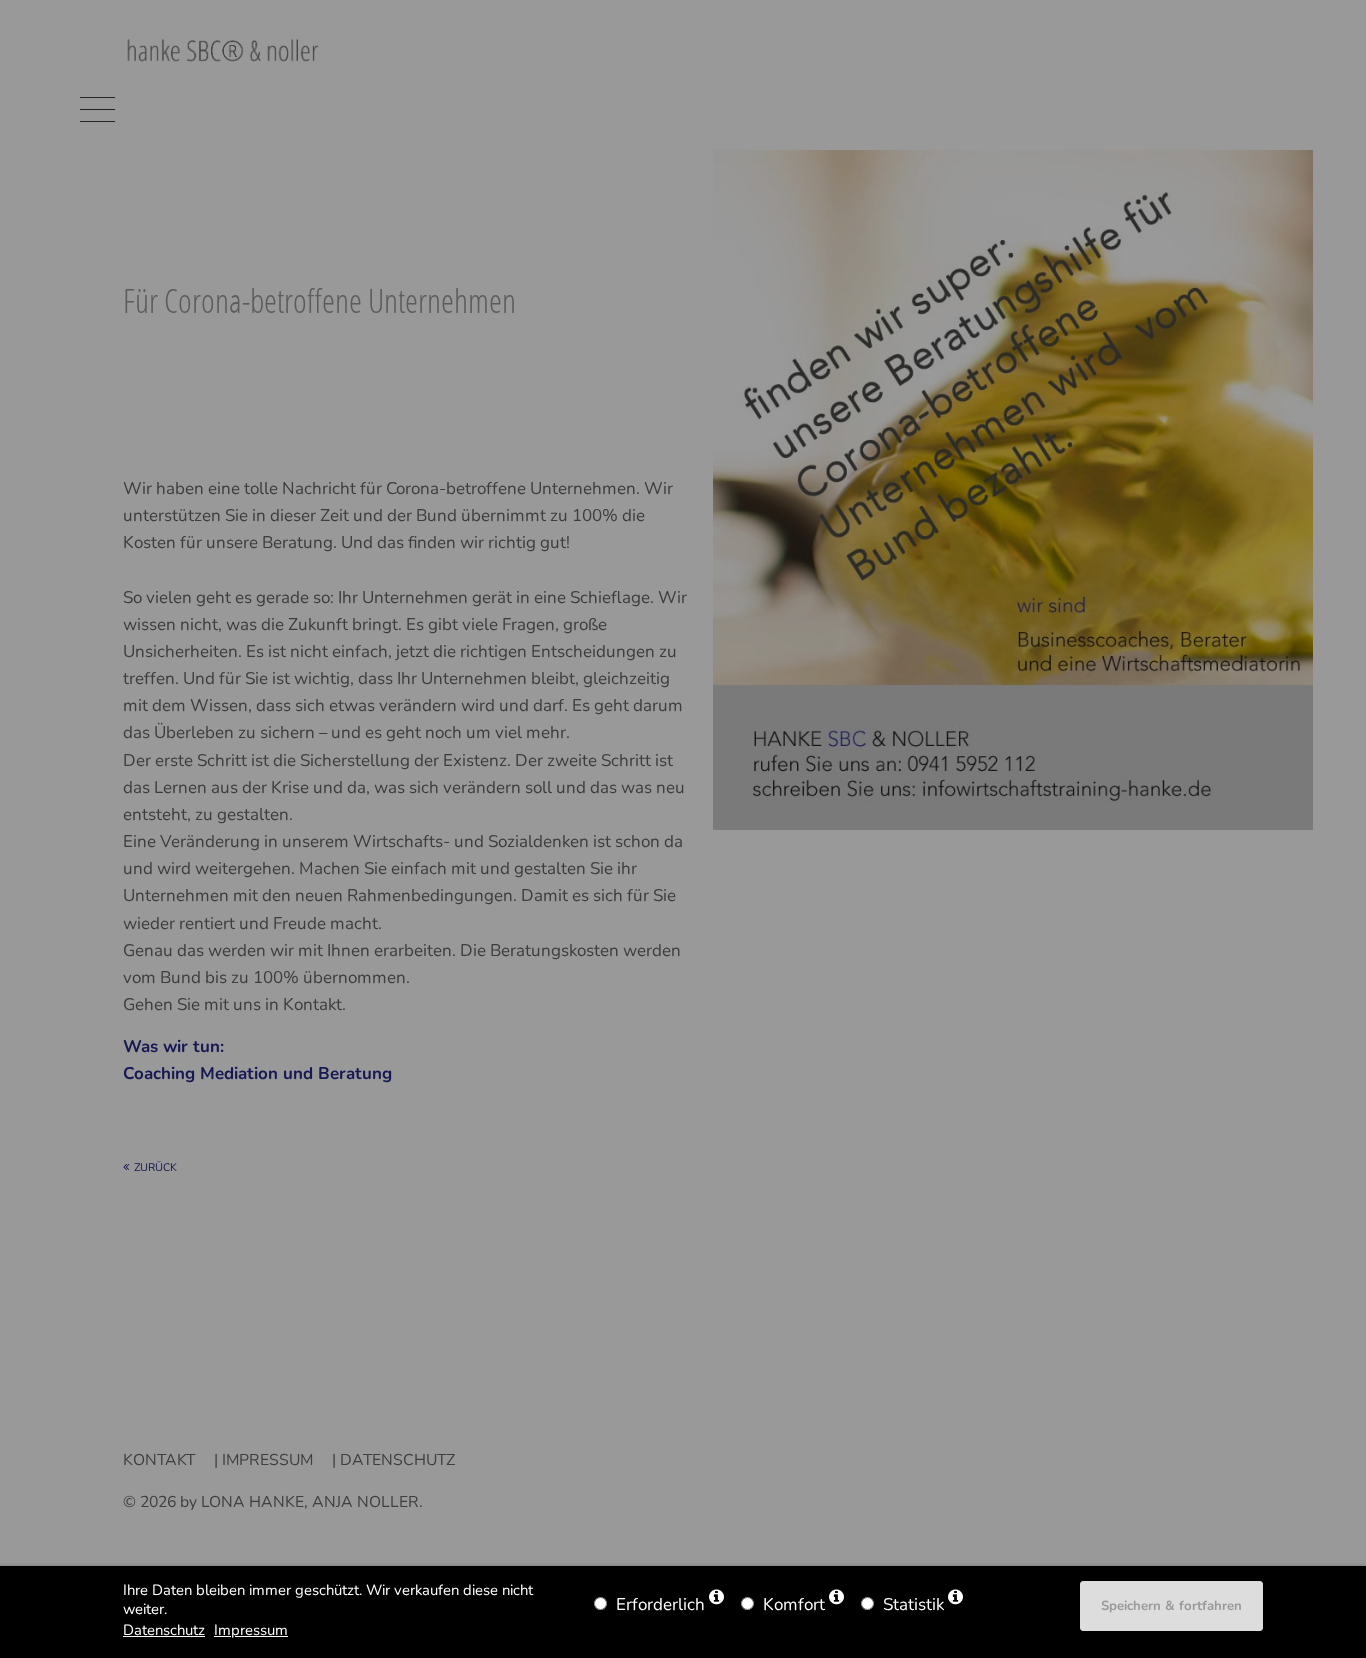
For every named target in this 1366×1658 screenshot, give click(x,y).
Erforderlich (660, 1604)
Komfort (794, 1604)
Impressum (251, 1630)
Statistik (913, 1604)
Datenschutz (164, 1630)
